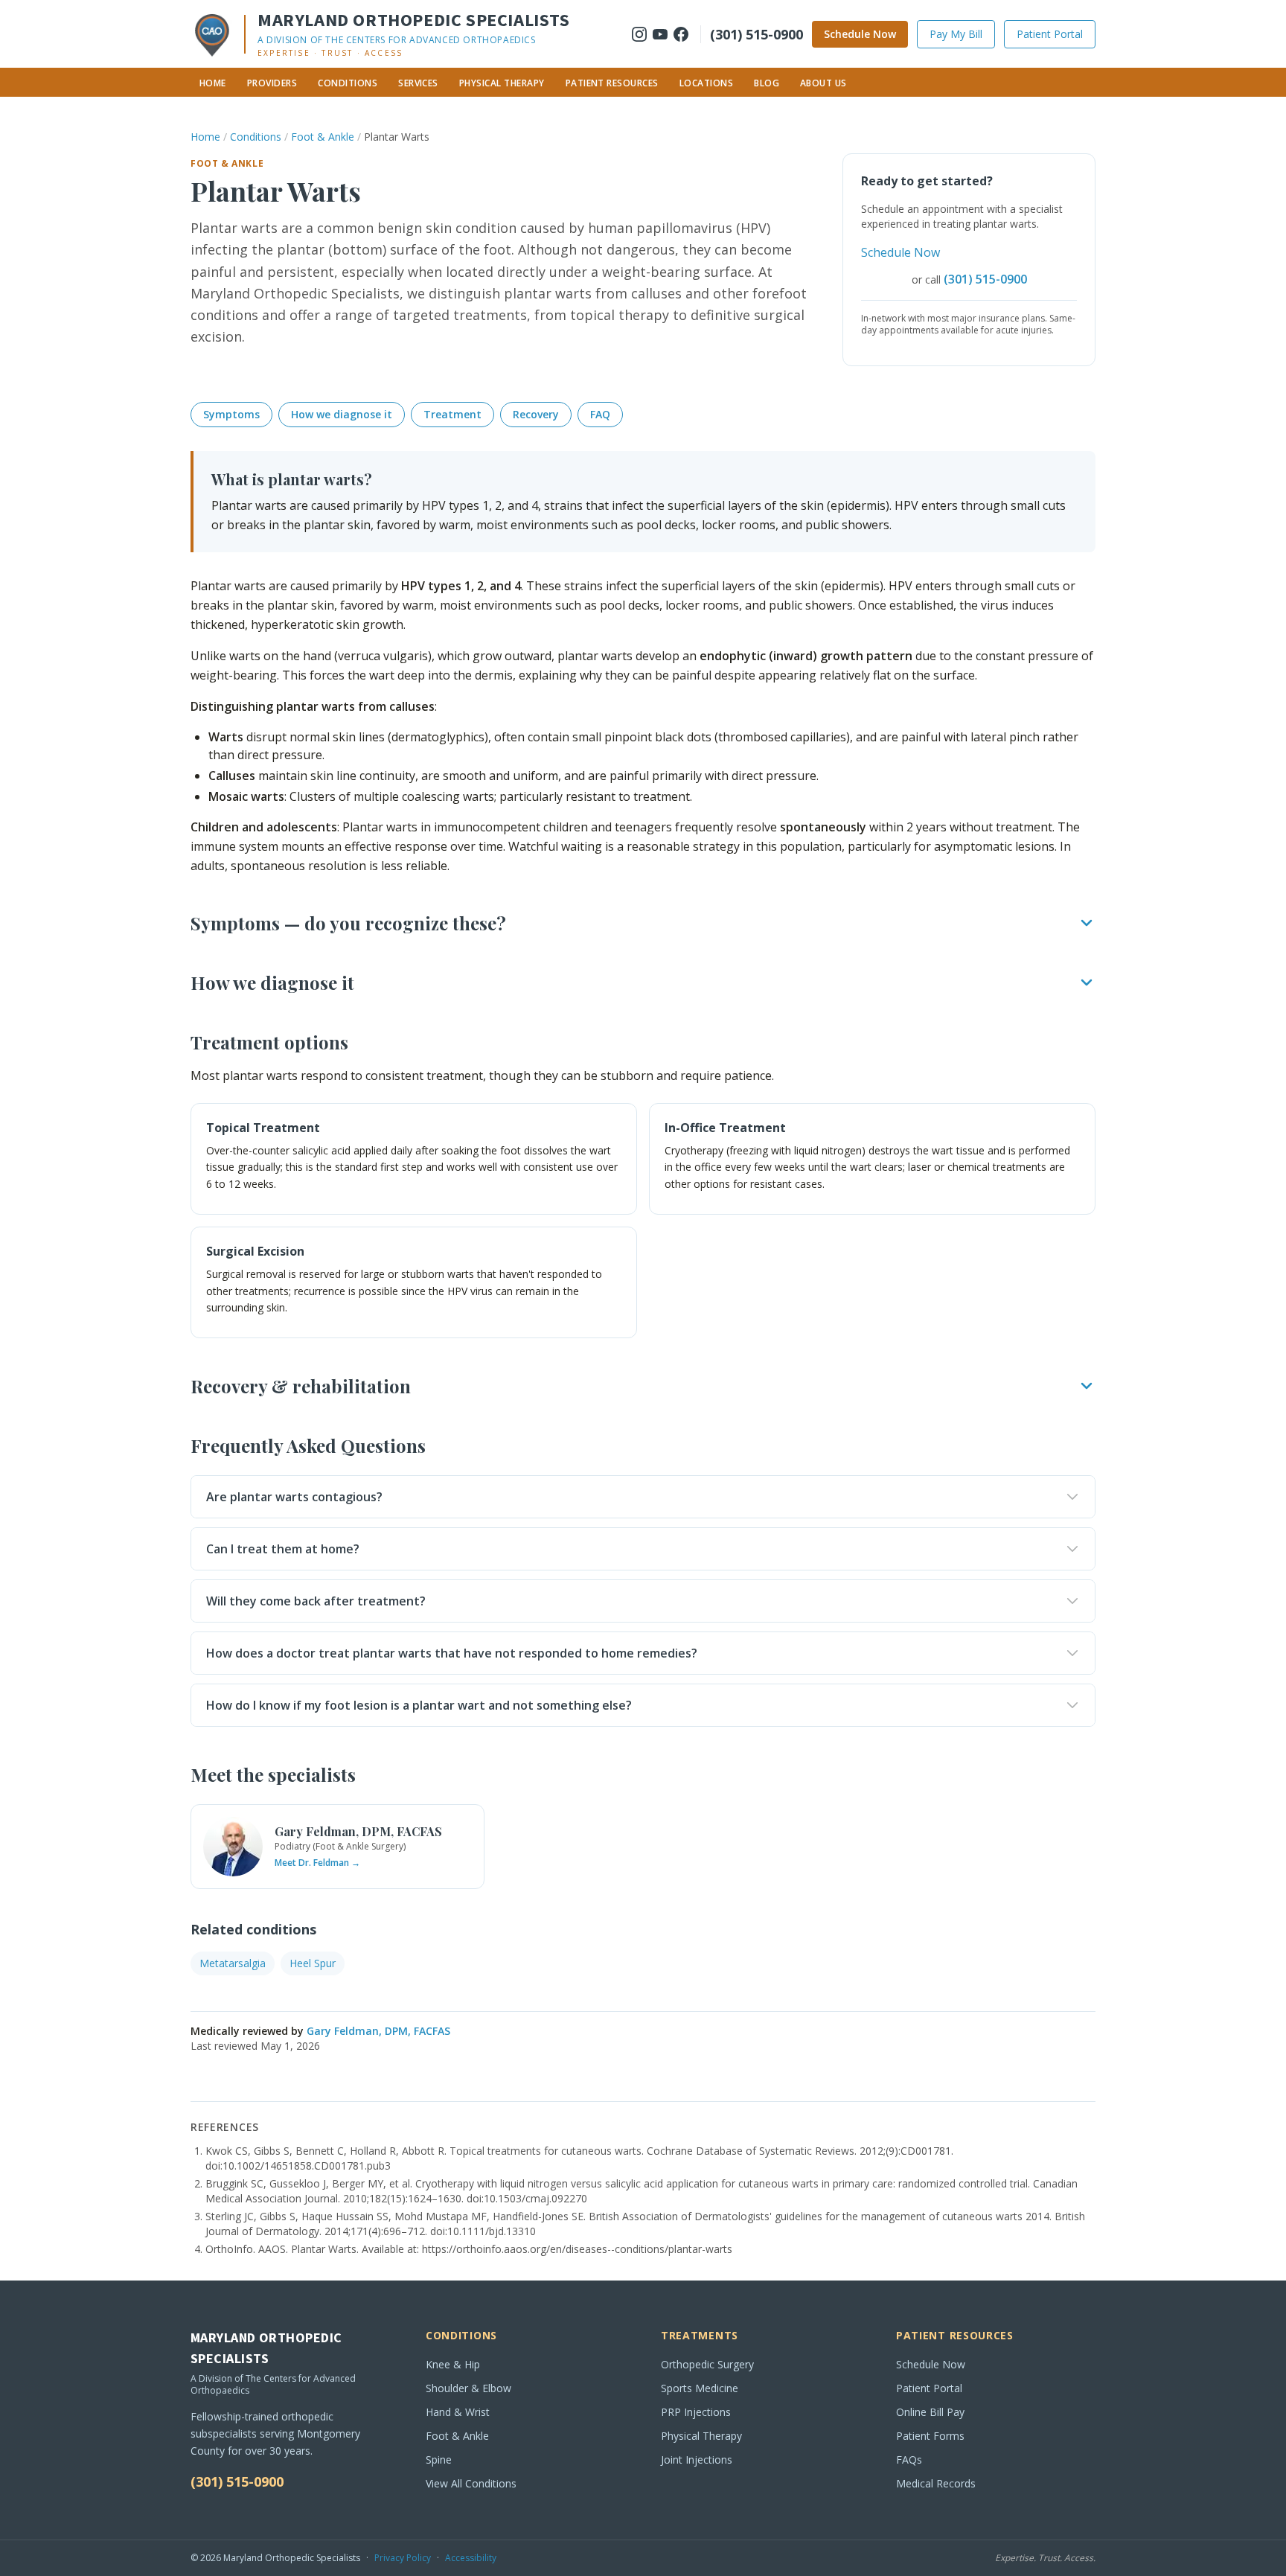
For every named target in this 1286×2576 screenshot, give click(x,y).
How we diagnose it (342, 414)
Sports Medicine (700, 2388)
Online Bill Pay (930, 2412)
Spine (439, 2460)
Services (418, 83)
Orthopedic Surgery (707, 2364)
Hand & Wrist (458, 2412)
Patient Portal (1050, 34)
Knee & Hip (453, 2364)
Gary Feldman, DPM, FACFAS (378, 2031)
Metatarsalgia (233, 1963)
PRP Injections (696, 2412)
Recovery (536, 414)
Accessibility (471, 2558)
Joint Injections (697, 2460)
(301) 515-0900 (756, 34)
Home (213, 83)
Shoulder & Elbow (468, 2388)
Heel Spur (313, 1963)
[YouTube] (660, 34)
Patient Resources (612, 83)
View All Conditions (471, 2483)
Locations (706, 83)
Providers (272, 83)
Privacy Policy (403, 2558)
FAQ (600, 414)
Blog (767, 83)
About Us (823, 83)
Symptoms (231, 414)
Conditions (348, 83)
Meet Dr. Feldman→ (317, 1863)
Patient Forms (930, 2436)
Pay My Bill (956, 34)
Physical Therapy (502, 83)
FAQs (909, 2460)
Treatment (452, 414)
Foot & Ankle (323, 137)
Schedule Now (860, 34)
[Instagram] (639, 34)
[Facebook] (681, 34)
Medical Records (936, 2483)
